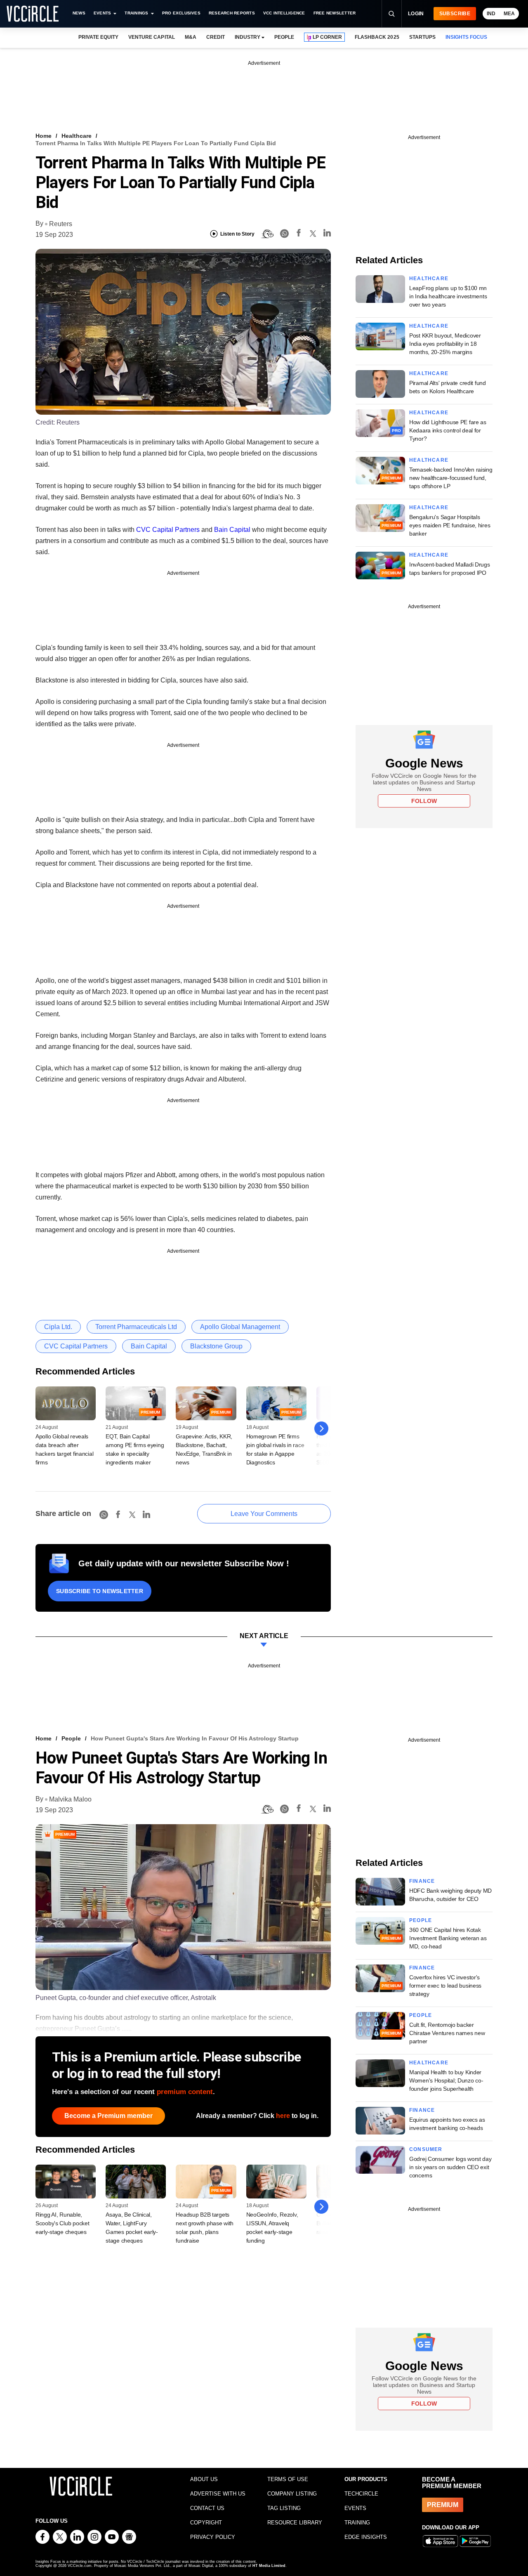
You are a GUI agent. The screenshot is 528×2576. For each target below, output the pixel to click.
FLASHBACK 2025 (377, 37)
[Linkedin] (327, 234)
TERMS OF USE (288, 2479)
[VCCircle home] (33, 14)
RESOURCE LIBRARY (295, 2523)
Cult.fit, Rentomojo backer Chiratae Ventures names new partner (447, 2033)
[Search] (391, 14)
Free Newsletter (335, 13)
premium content (185, 2092)
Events (102, 13)
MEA (509, 14)
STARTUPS (422, 37)
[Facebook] (299, 234)
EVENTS (355, 2508)
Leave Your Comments (264, 1514)
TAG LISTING (284, 2508)
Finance (422, 1881)
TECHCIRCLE (361, 2494)
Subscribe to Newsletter (100, 1591)
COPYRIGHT (206, 2523)
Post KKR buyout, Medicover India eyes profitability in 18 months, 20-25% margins (445, 344)
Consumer (426, 2149)
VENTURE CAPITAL (151, 37)
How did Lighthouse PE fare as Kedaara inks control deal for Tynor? (448, 430)
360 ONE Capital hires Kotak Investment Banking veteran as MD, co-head (448, 1938)
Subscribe (455, 14)
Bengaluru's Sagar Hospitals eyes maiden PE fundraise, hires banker (450, 525)
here (283, 2116)
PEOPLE (284, 37)
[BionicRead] (267, 234)
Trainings (136, 13)
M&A (191, 37)
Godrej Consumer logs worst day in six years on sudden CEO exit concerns (450, 2167)
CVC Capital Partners (168, 530)
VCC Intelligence (284, 13)
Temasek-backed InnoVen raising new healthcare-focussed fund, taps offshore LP (451, 478)
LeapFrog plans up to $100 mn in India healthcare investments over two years (448, 296)
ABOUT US (204, 2479)
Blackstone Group (216, 1346)
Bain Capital (232, 530)
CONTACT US (207, 2508)
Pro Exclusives (181, 13)
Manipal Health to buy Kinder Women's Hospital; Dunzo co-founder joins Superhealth (446, 2080)
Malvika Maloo (70, 1799)
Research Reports (232, 13)
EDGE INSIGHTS (366, 2537)
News (79, 13)
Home (44, 136)
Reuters (61, 224)
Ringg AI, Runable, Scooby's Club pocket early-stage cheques (62, 2223)
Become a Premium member (108, 2116)
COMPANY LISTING (292, 2494)
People (71, 1738)
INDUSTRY (247, 37)
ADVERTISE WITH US (218, 2494)
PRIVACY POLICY (213, 2537)
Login (416, 14)
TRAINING (357, 2523)
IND (491, 14)
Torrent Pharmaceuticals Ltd (136, 1327)
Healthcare (77, 136)
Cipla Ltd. (58, 1327)
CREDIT (216, 37)
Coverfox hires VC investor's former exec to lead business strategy (445, 1986)
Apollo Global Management (240, 1327)
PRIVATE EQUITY (98, 37)
